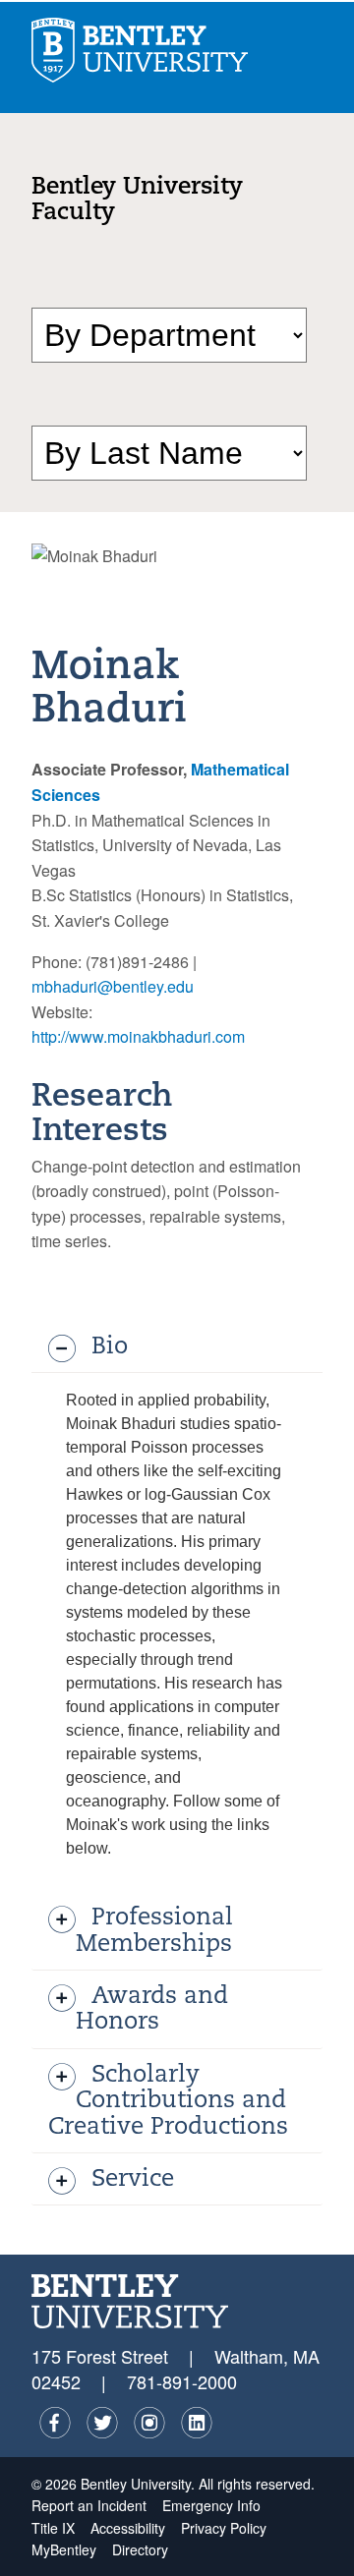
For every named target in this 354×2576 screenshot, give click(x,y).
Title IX (53, 2528)
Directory (140, 2549)
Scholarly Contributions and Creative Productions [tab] (168, 2102)
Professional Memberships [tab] (154, 1931)
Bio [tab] (110, 1347)
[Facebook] (55, 2423)
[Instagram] (149, 2423)
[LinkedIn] (197, 2423)
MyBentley (64, 2549)
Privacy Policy (224, 2528)
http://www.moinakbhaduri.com (138, 1036)
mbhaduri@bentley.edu (113, 986)
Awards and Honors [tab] (152, 2010)
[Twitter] (102, 2423)
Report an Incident (89, 2505)
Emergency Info (211, 2505)
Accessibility (128, 2528)
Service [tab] (133, 2180)
